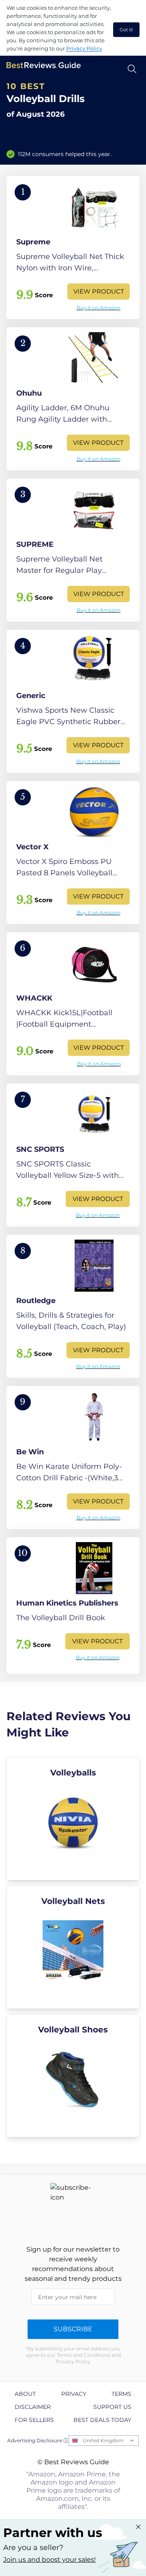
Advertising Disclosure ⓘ (38, 2440)
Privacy (74, 2394)
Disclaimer (33, 2407)
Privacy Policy (84, 48)
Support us (112, 2407)
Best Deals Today (102, 2420)
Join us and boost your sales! (49, 2560)
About (25, 2394)
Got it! (126, 30)
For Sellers (34, 2420)
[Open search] (132, 69)
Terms (121, 2394)
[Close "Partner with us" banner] (138, 2527)
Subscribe (73, 2329)
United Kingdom (103, 2440)
